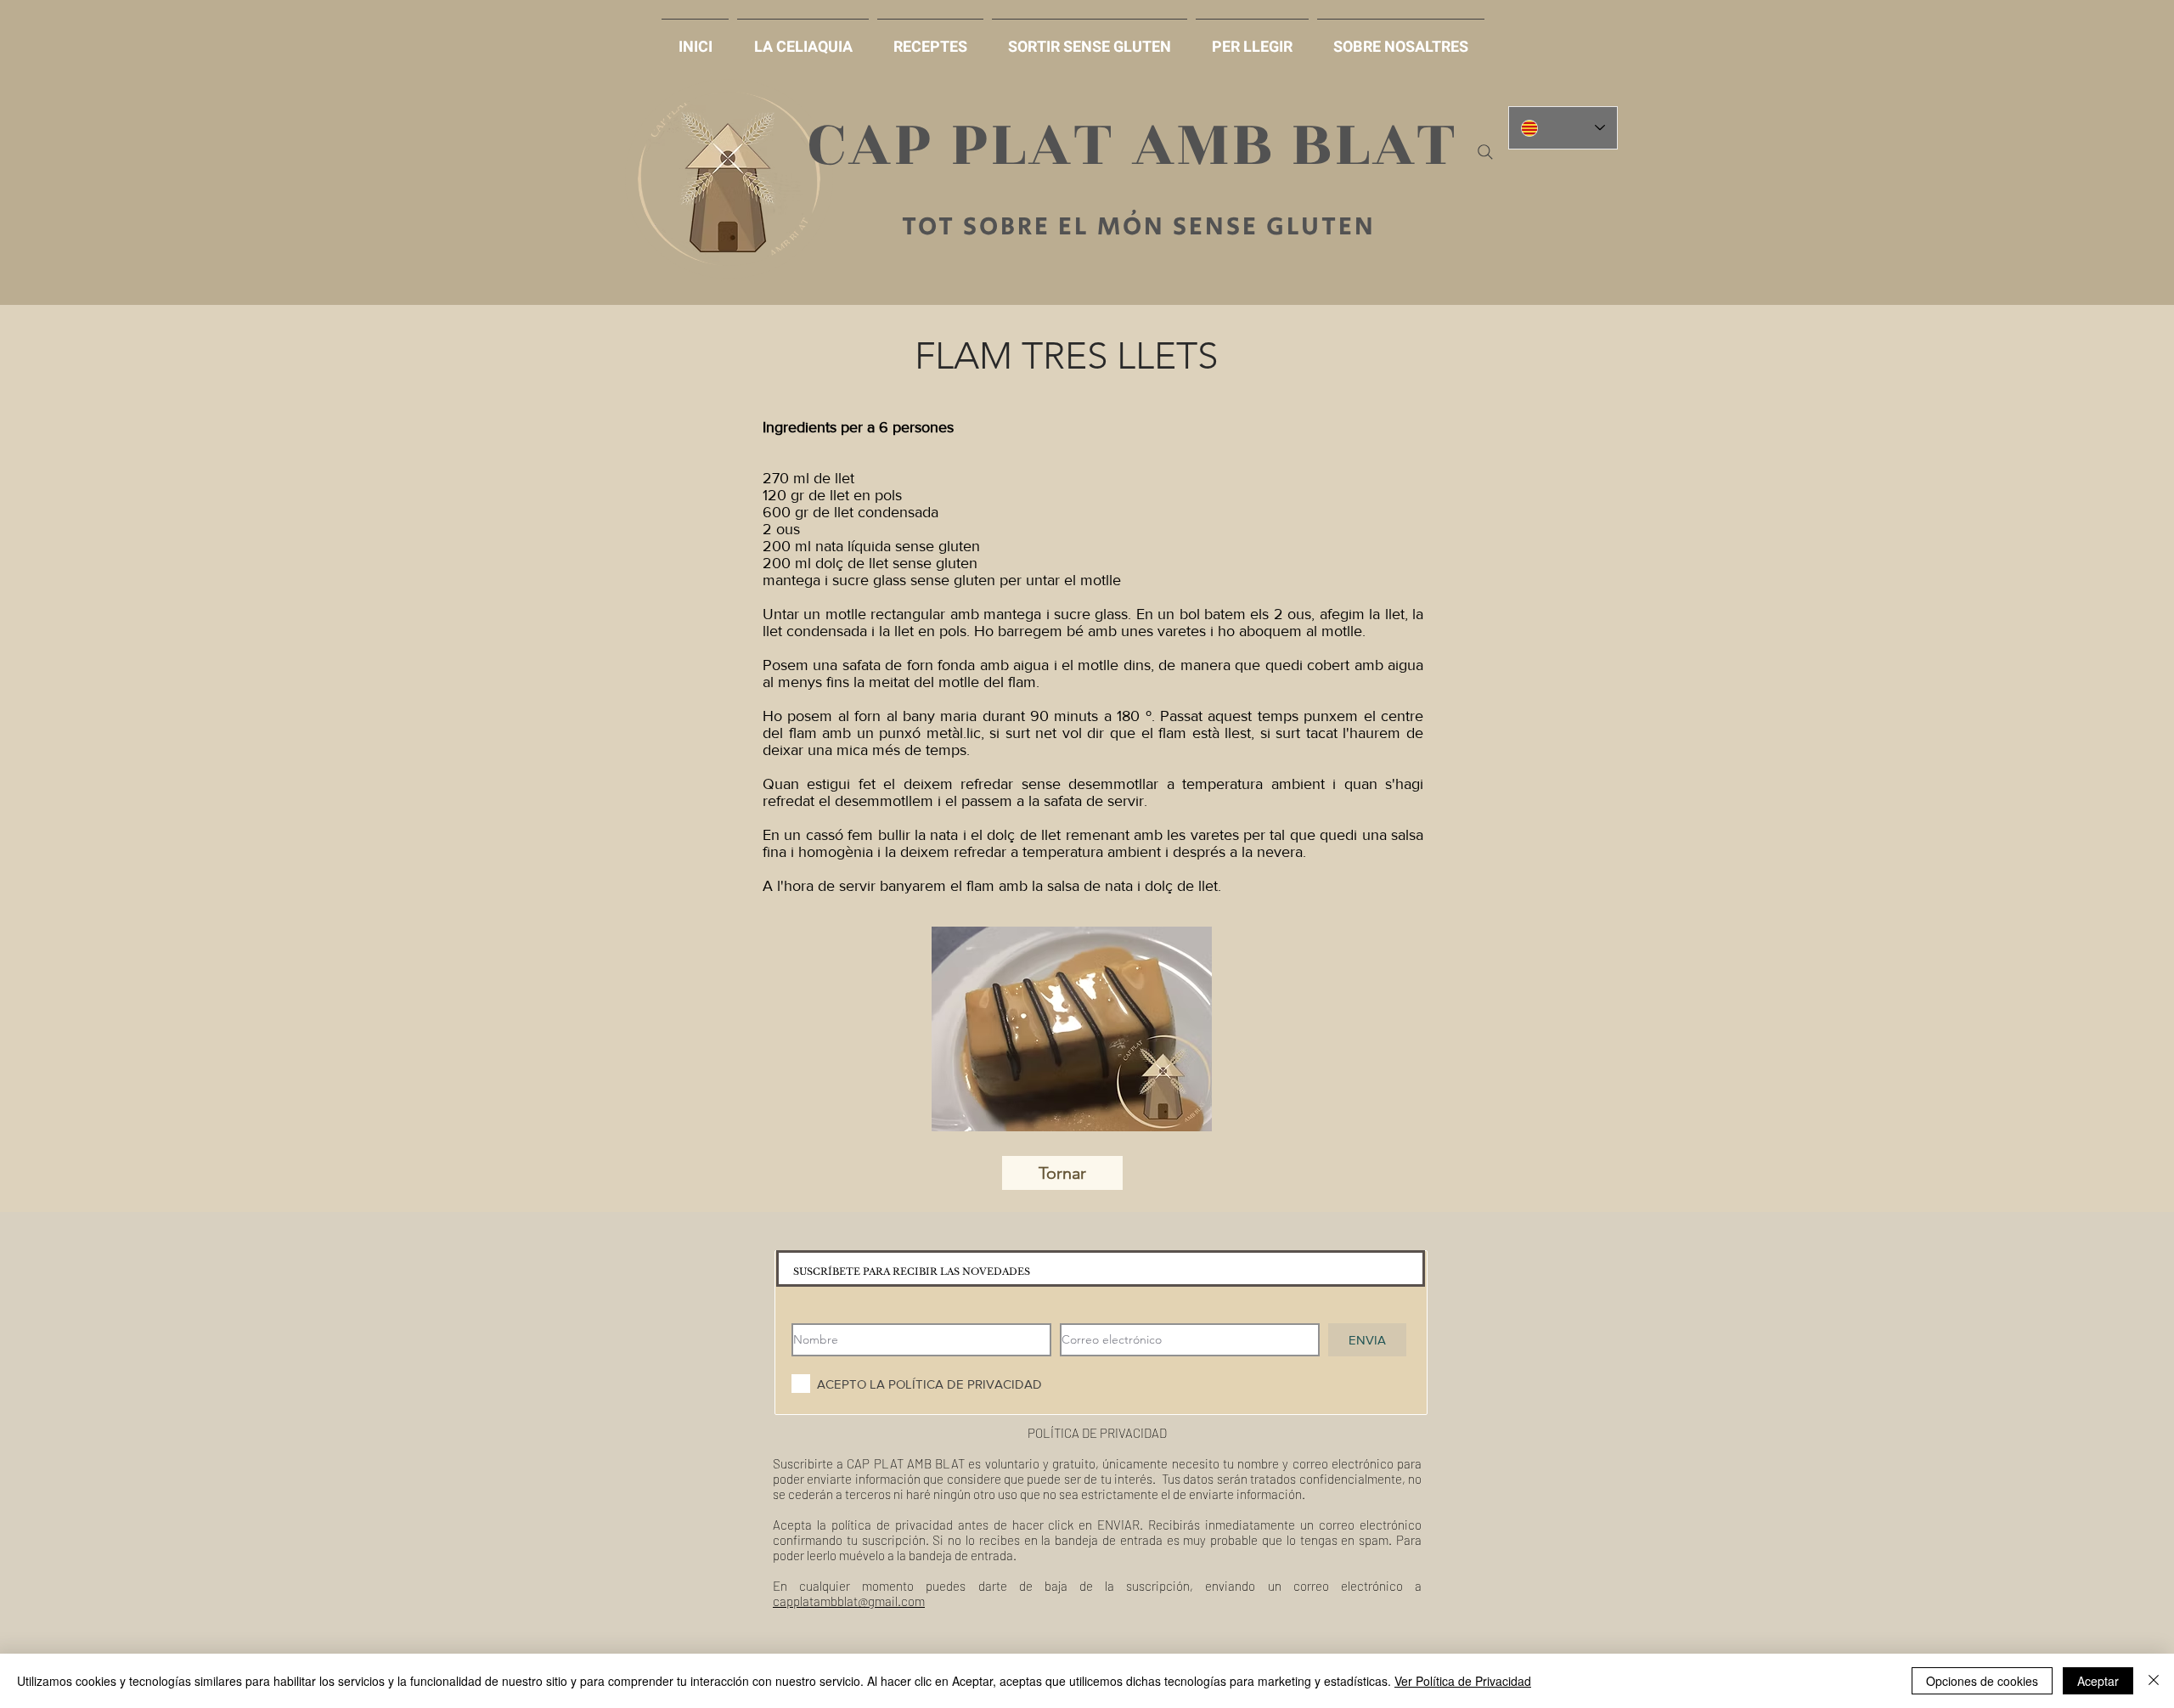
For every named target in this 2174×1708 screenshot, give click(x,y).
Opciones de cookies (1982, 1681)
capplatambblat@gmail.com (849, 1601)
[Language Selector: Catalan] (1563, 128)
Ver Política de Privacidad (1463, 1681)
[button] (1090, 39)
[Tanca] (2154, 1681)
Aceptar (2098, 1681)
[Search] (1485, 152)
